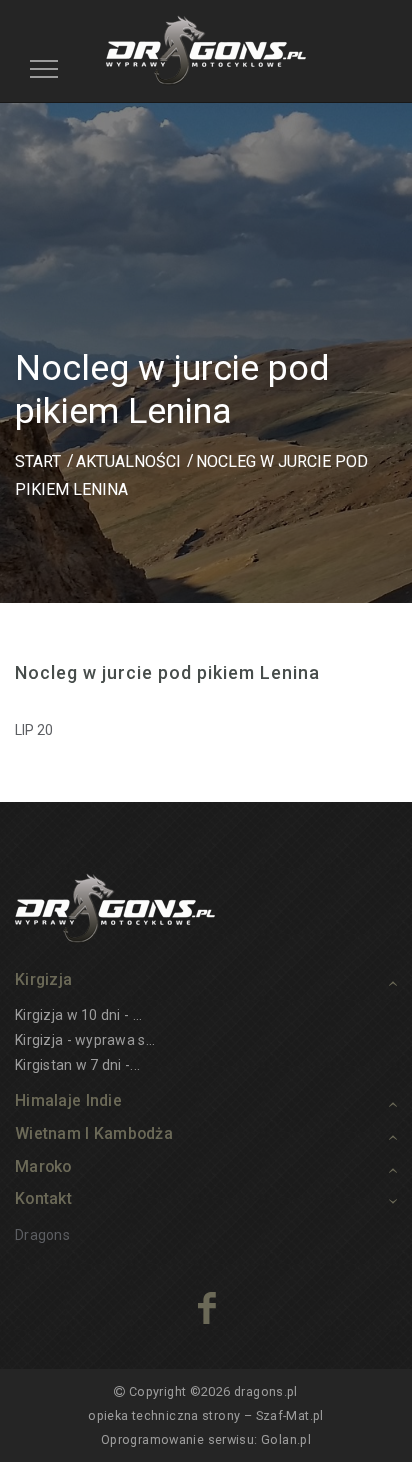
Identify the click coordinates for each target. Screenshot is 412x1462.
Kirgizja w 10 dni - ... (78, 1015)
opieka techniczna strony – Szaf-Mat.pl (205, 1415)
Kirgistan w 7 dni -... (77, 1065)
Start (38, 461)
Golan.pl (286, 1439)
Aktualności (128, 461)
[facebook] (206, 1308)
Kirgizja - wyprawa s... (85, 1040)
